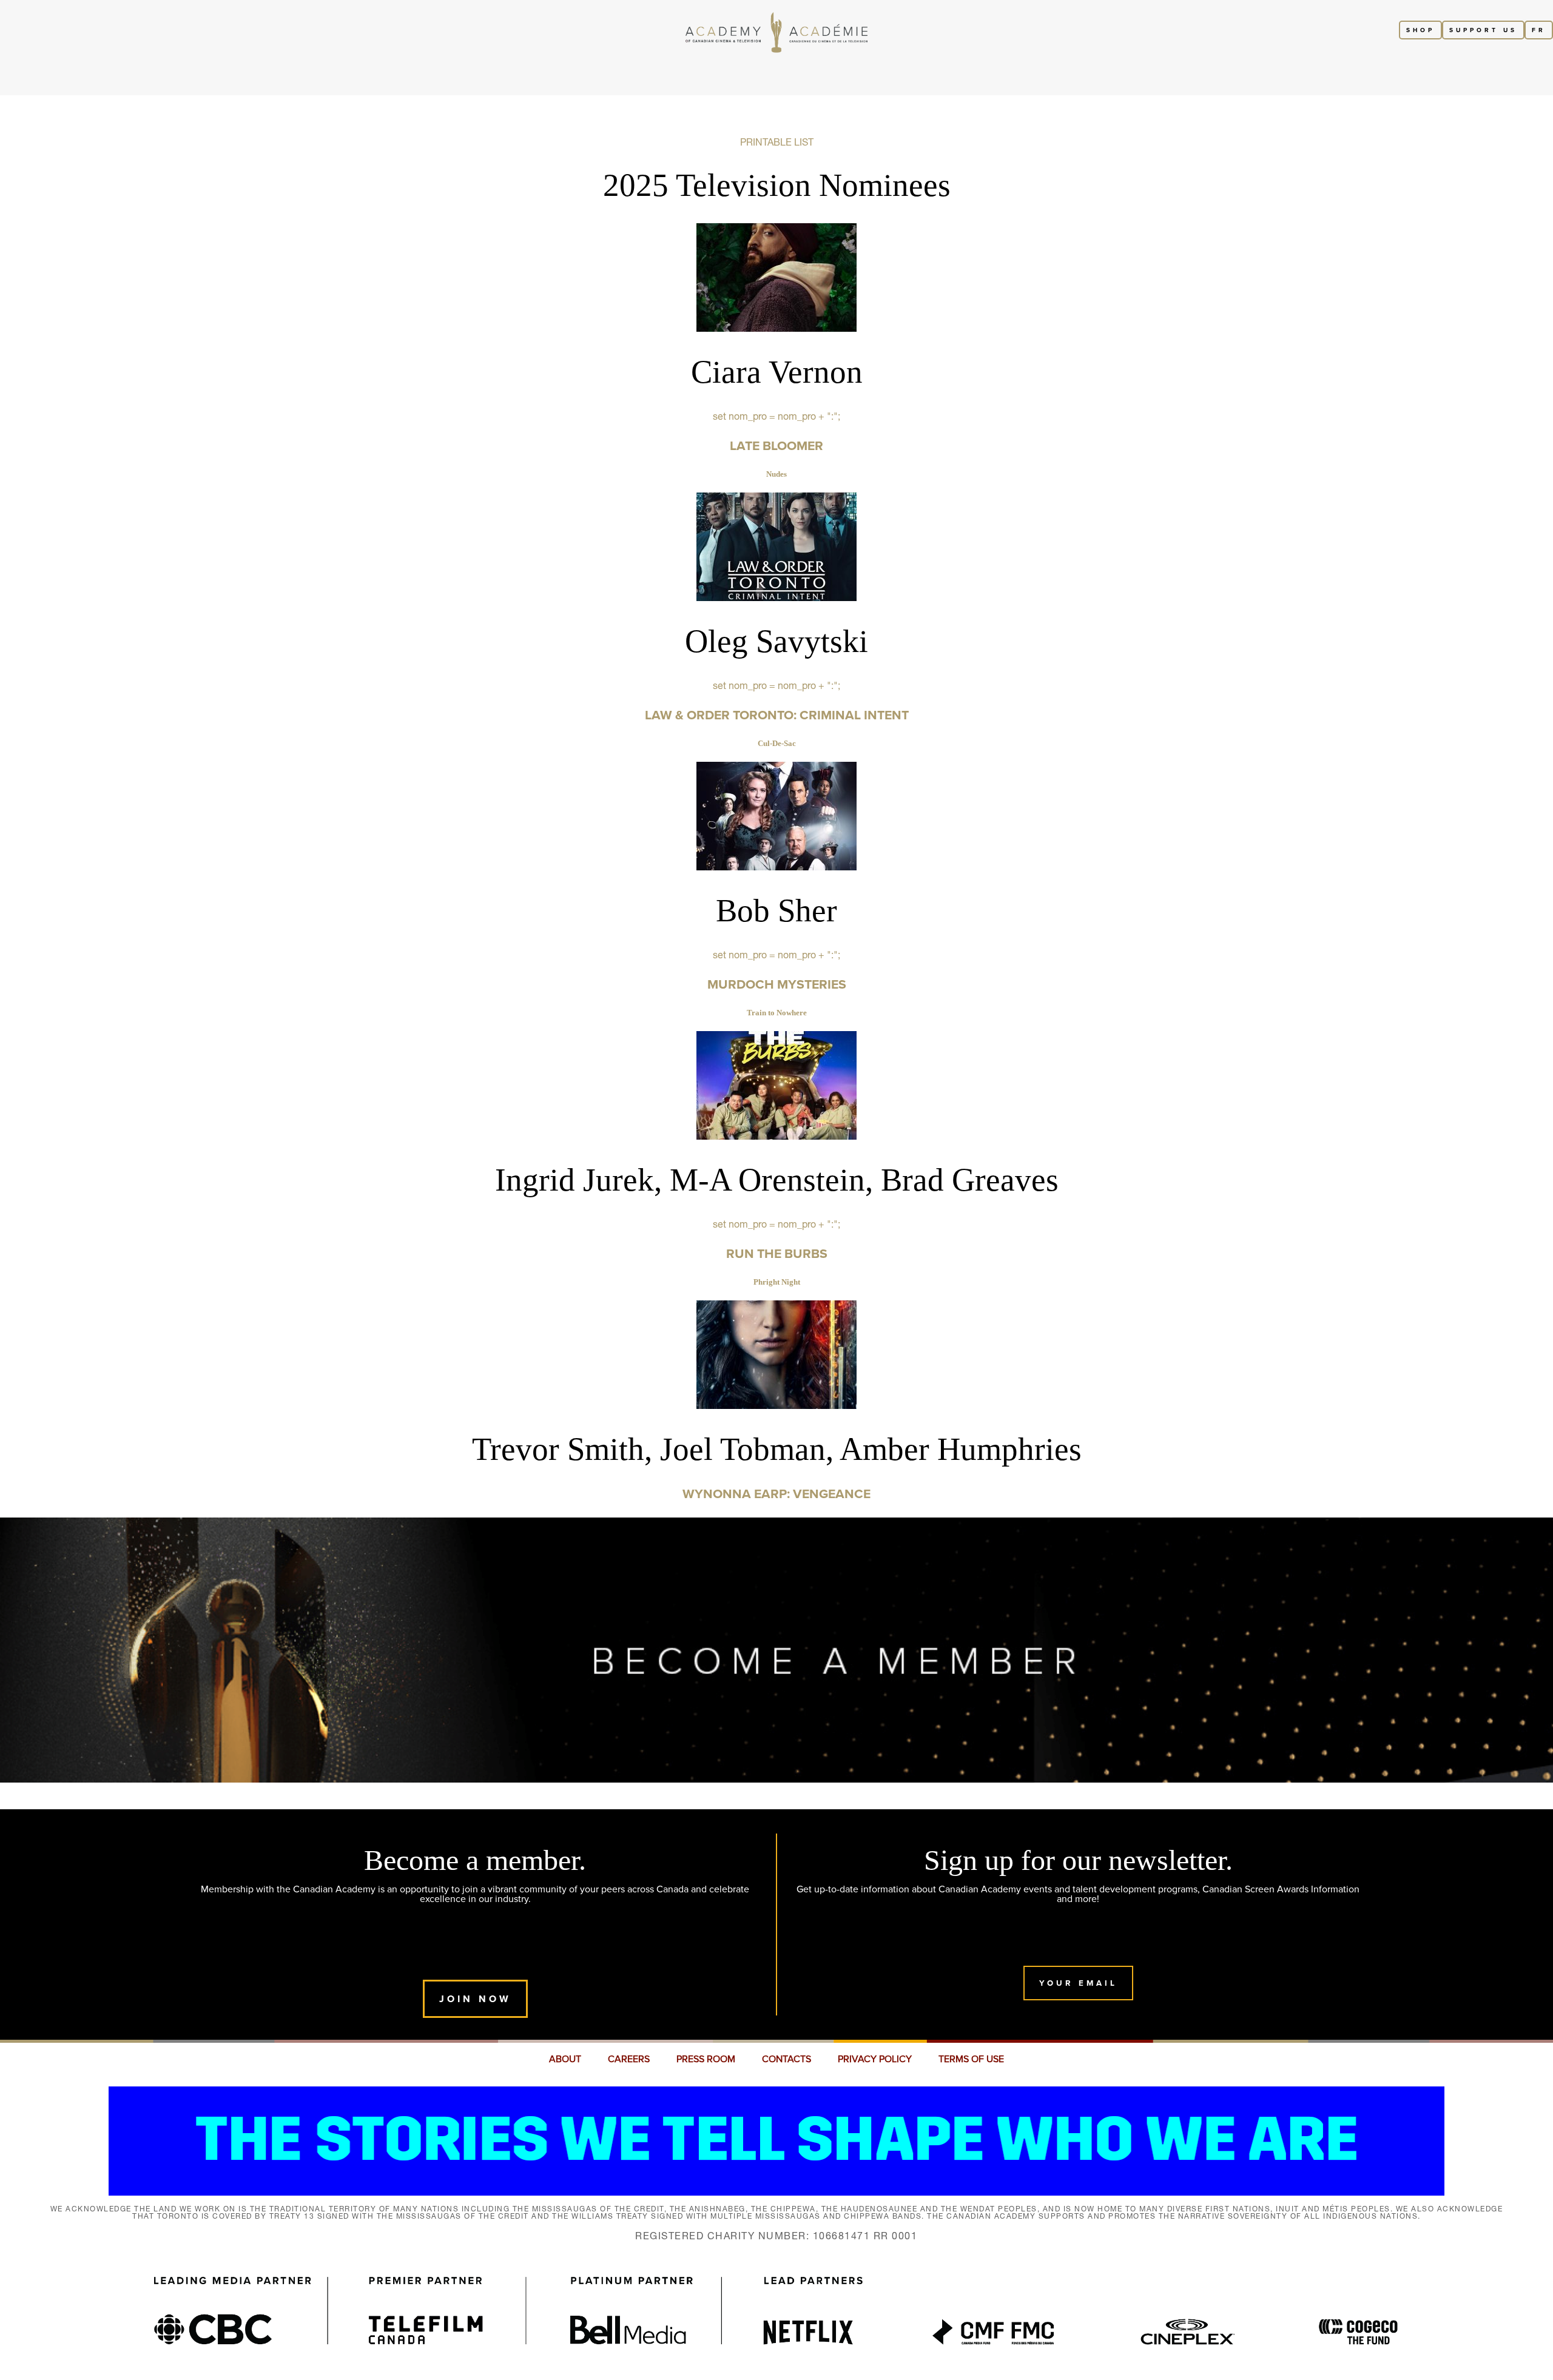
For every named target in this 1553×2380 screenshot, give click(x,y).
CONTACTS (787, 2059)
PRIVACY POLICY (875, 2059)
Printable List (777, 142)
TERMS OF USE (971, 2059)
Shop (1420, 30)
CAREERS (629, 2059)
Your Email (1078, 1983)
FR (1539, 30)
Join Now (475, 1999)
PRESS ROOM (706, 2059)
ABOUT (565, 2059)
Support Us (1483, 30)
